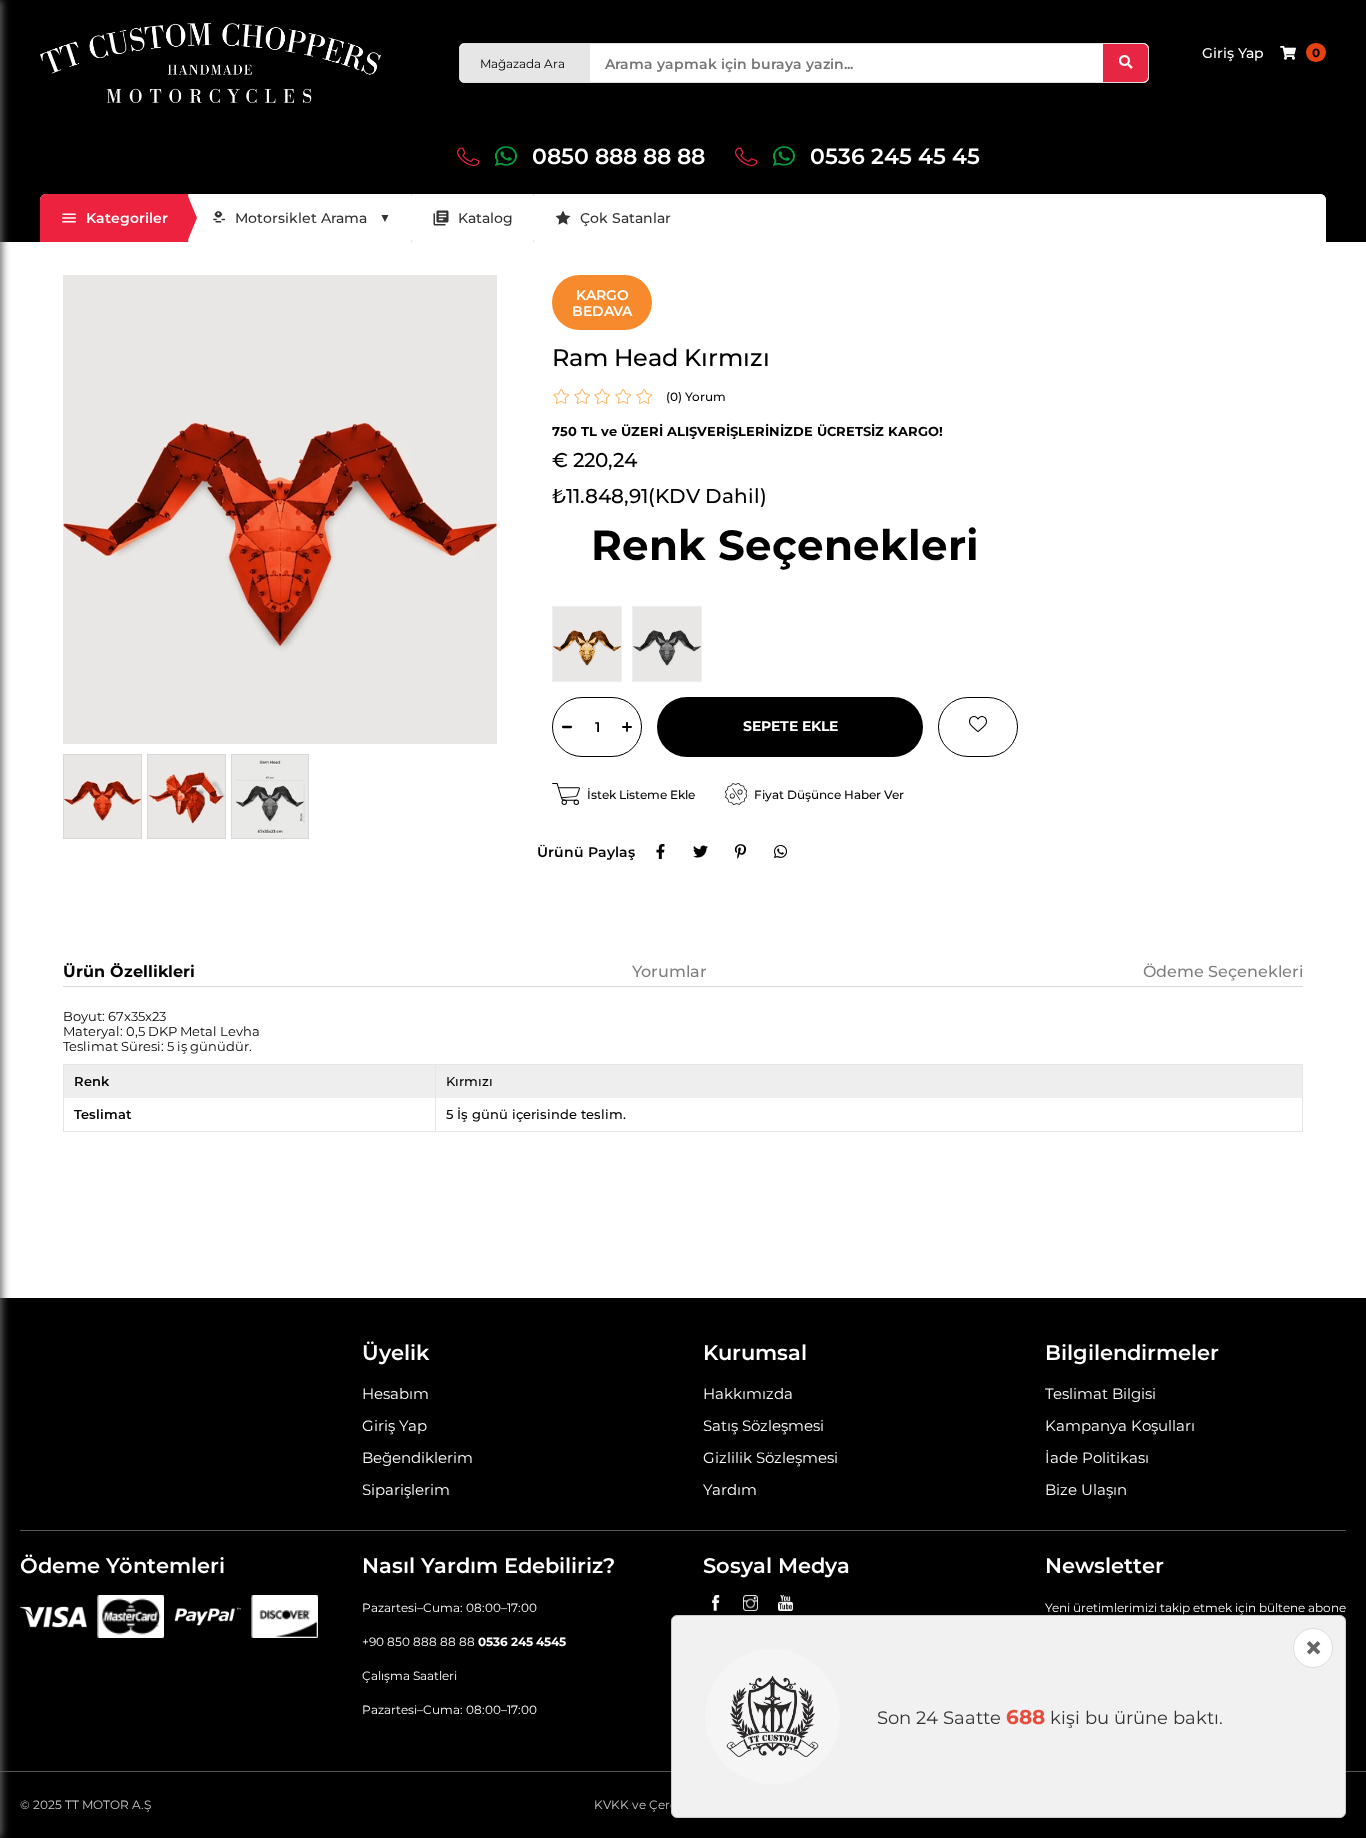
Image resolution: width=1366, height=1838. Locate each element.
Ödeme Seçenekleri (1223, 971)
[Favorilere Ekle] (978, 727)
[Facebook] (660, 852)
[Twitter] (700, 852)
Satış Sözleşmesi (763, 1425)
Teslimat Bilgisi (1100, 1393)
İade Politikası (1097, 1457)
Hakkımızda (748, 1393)
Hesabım (395, 1393)
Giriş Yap (394, 1425)
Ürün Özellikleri (129, 971)
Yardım (730, 1489)
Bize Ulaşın (1086, 1489)
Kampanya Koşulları (1120, 1425)
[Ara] (1125, 63)
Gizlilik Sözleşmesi (770, 1457)
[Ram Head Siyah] (672, 644)
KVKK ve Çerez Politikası (667, 1804)
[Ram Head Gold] (592, 644)
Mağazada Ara (522, 63)
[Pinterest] (740, 852)
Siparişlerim (406, 1489)
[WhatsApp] (780, 852)
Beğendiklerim (417, 1457)
